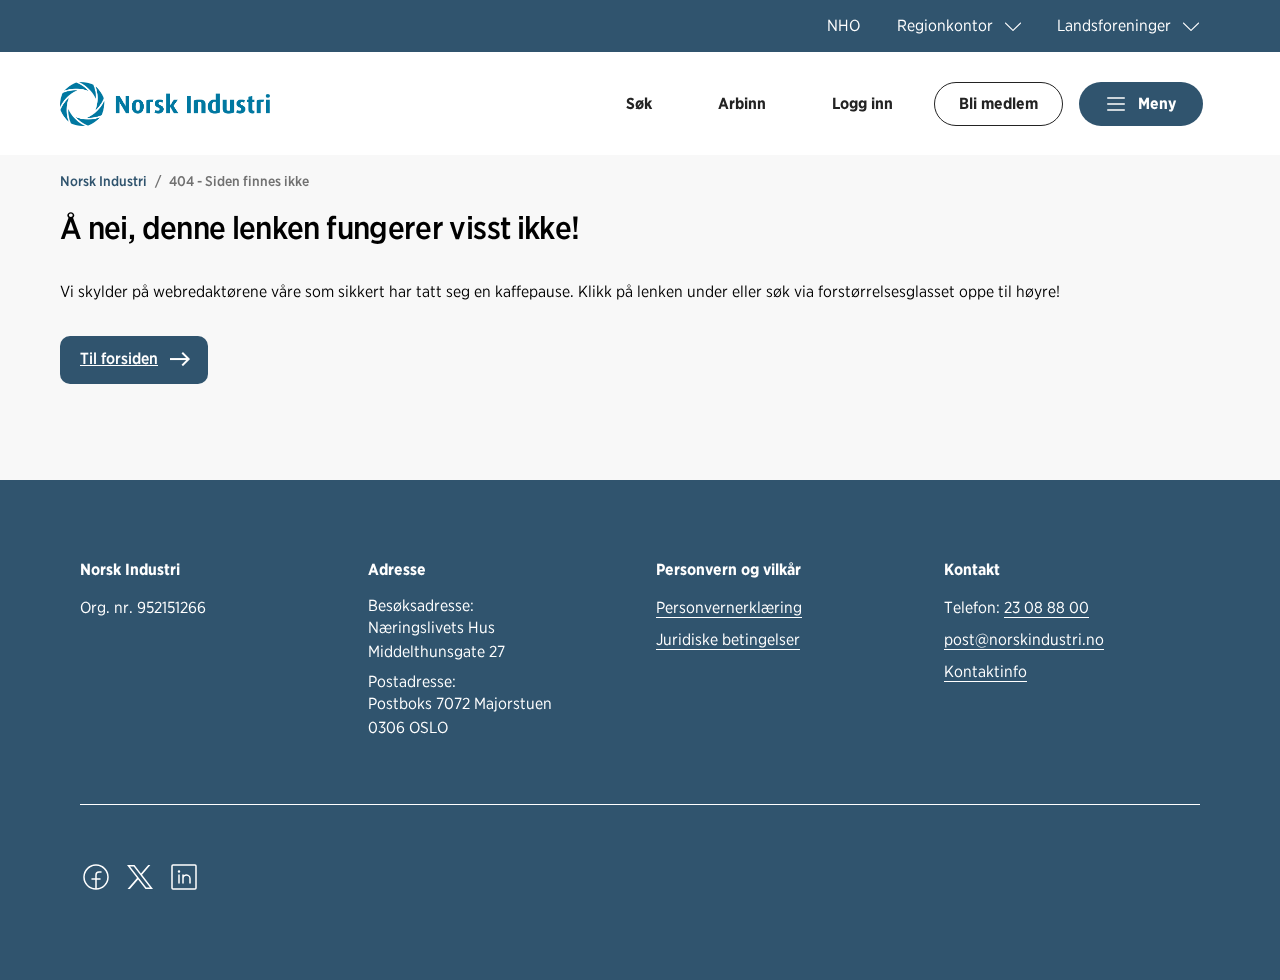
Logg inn (862, 103)
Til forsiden (119, 358)
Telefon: (1016, 607)
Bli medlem (998, 103)
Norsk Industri (103, 181)
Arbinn (742, 103)
